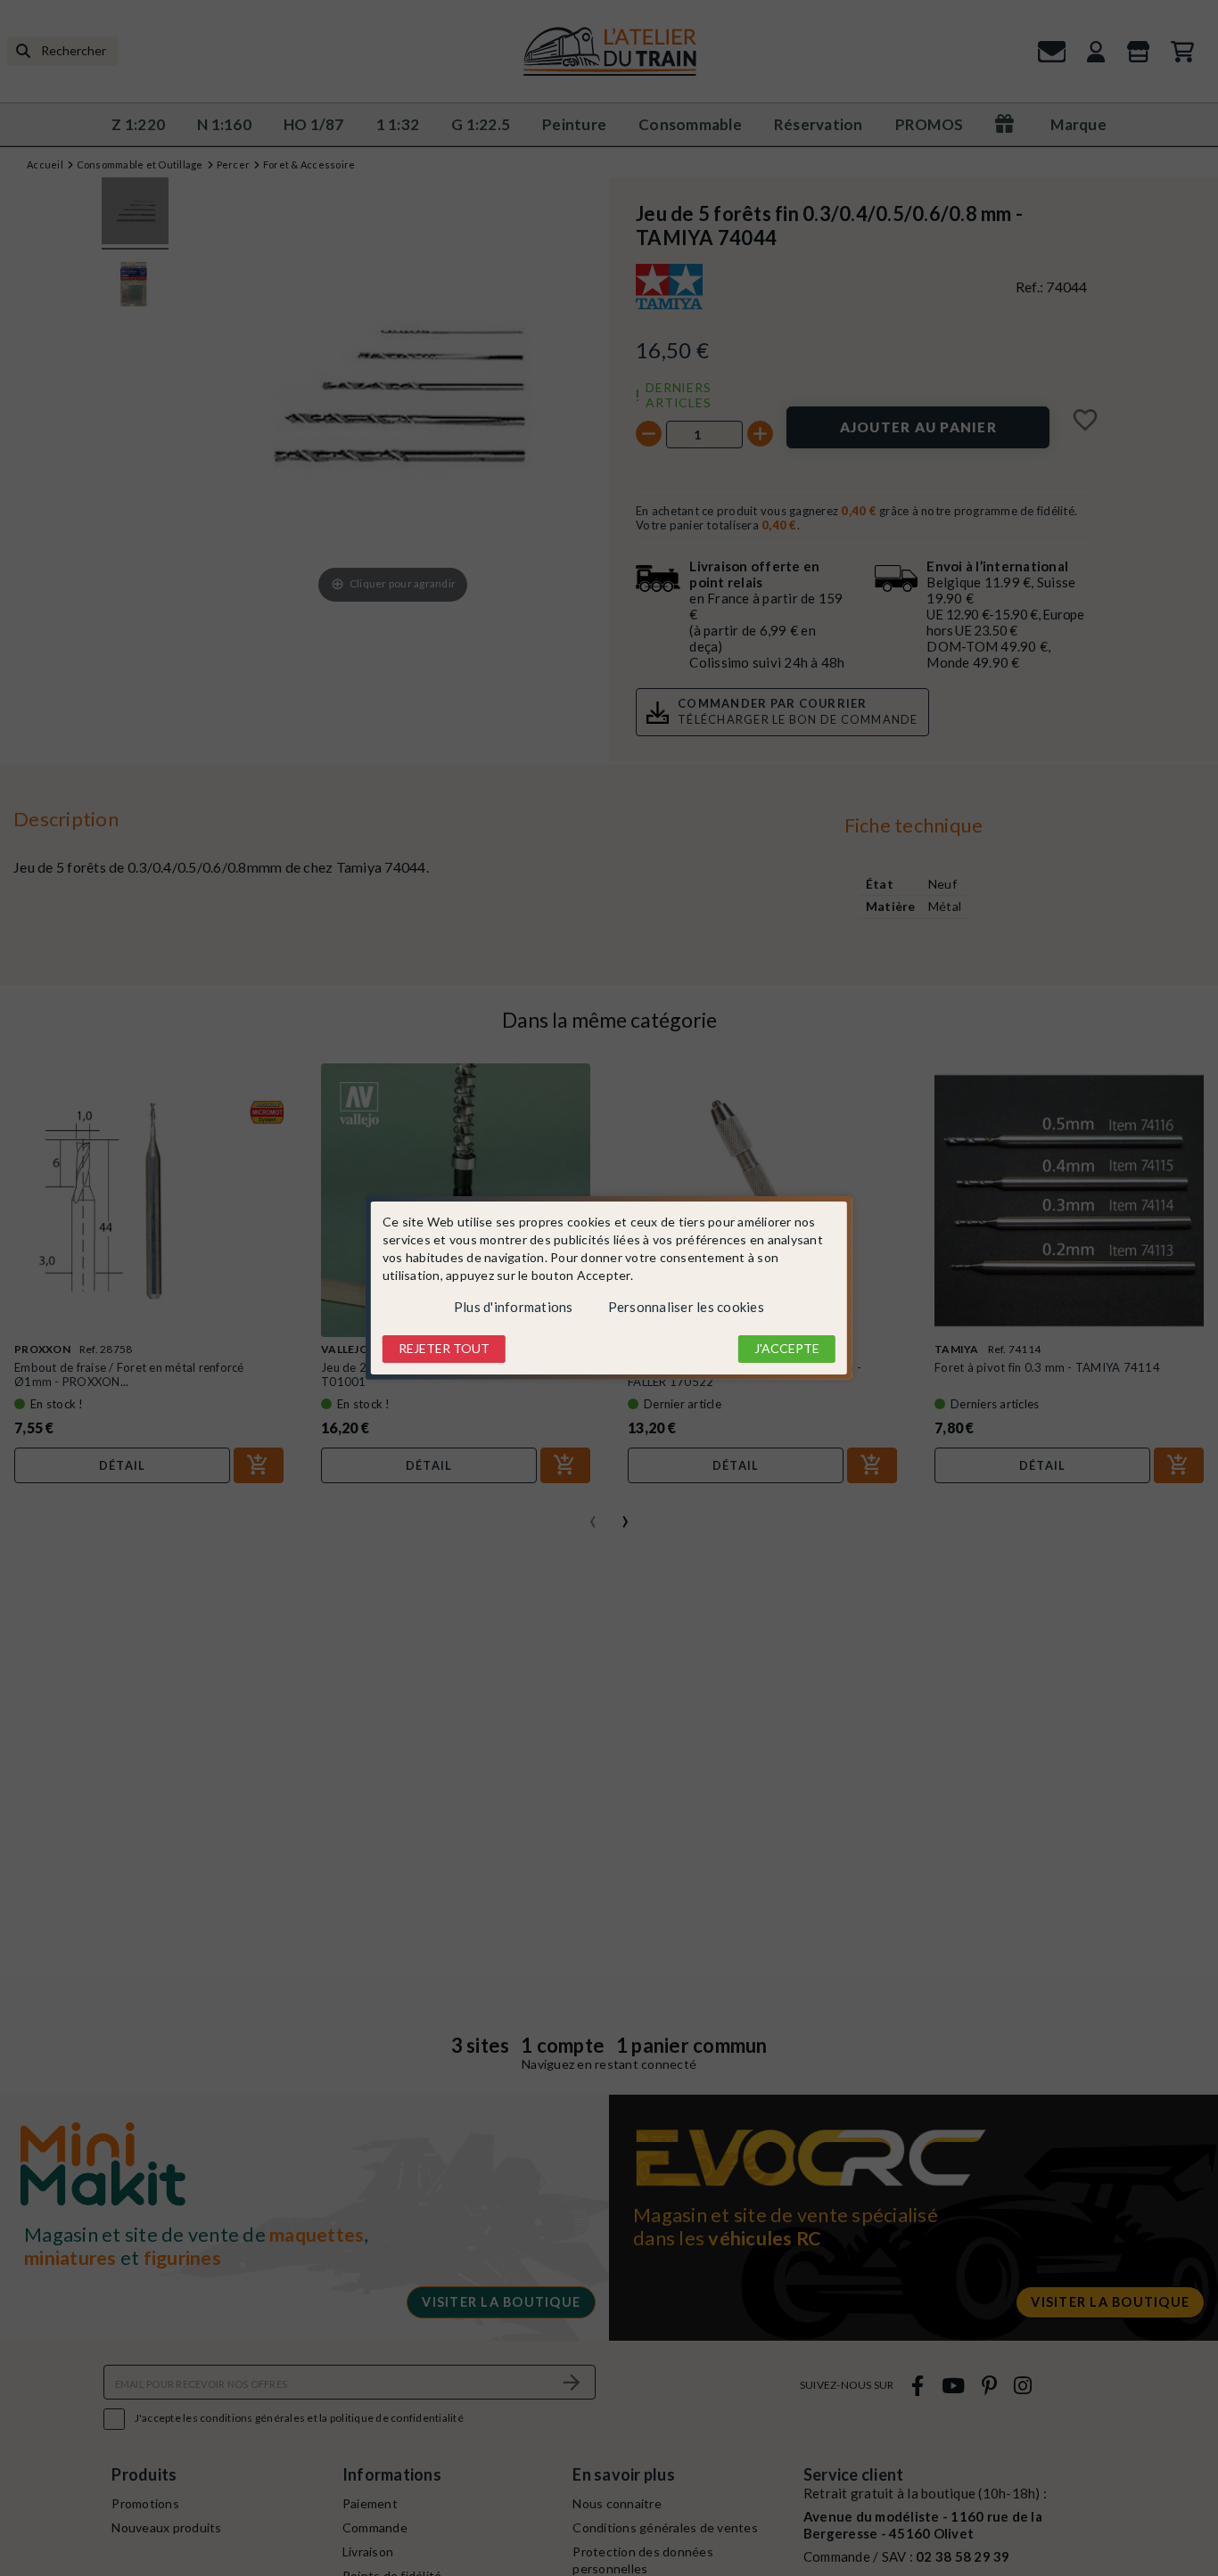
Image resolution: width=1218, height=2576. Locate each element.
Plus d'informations (514, 1307)
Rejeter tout (444, 1348)
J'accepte (787, 1348)
